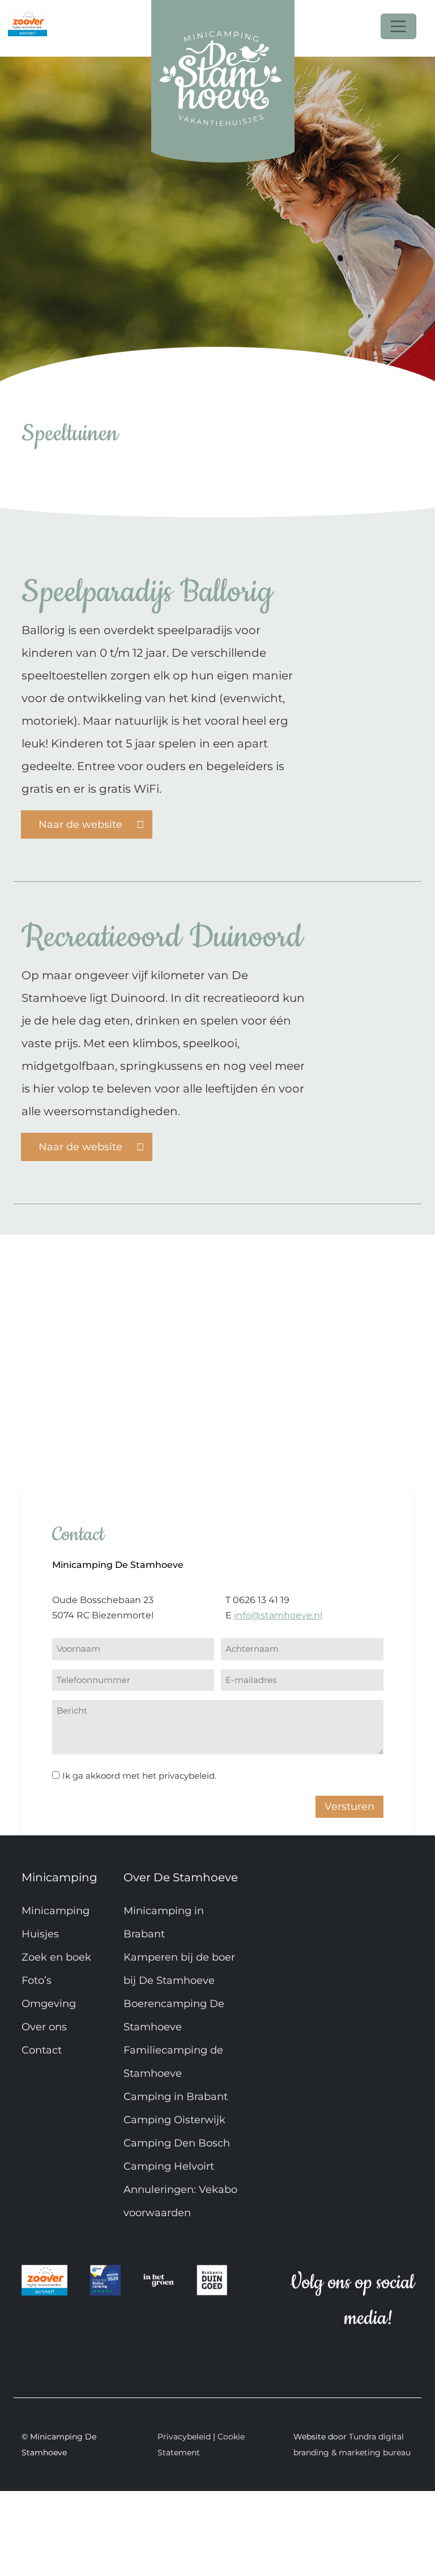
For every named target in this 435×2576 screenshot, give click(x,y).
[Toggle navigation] (398, 26)
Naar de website (82, 824)
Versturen (349, 1806)
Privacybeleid (184, 2437)
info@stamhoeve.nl (278, 1615)
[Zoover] (27, 18)
